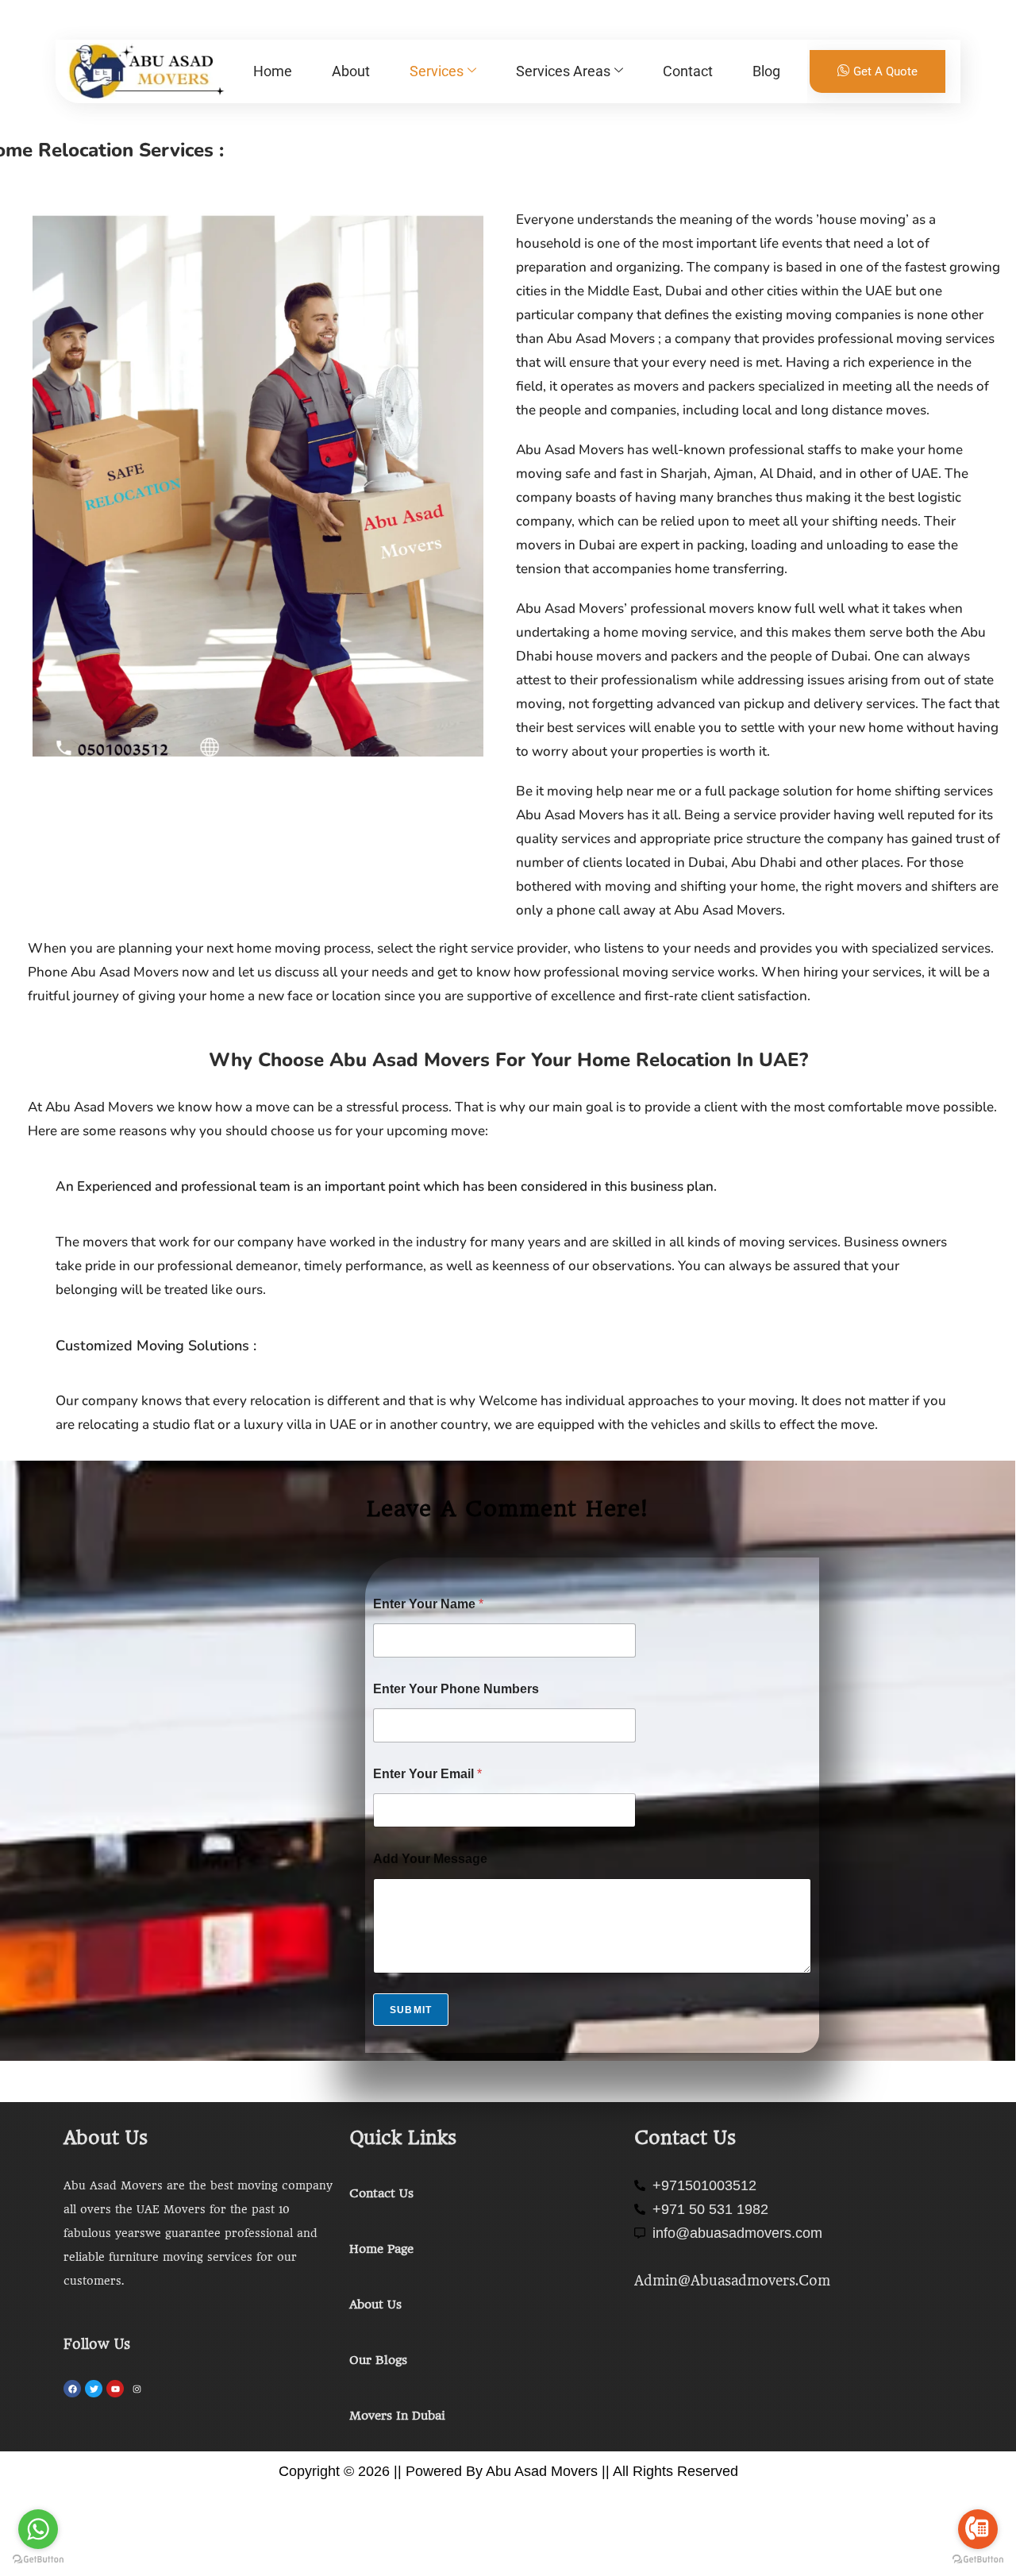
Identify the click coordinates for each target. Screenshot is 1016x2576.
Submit (411, 2010)
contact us (381, 2193)
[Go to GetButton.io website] (38, 2560)
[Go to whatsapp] (38, 2529)
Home (273, 71)
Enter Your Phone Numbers (456, 1689)
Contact (688, 71)
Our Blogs (378, 2360)
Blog (766, 71)
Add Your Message (430, 1859)
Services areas (563, 71)
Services (437, 71)
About (351, 71)
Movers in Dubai (397, 2416)
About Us (375, 2305)
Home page (381, 2249)
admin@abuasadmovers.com (732, 2281)
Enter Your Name (428, 1604)
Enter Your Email (427, 1774)
